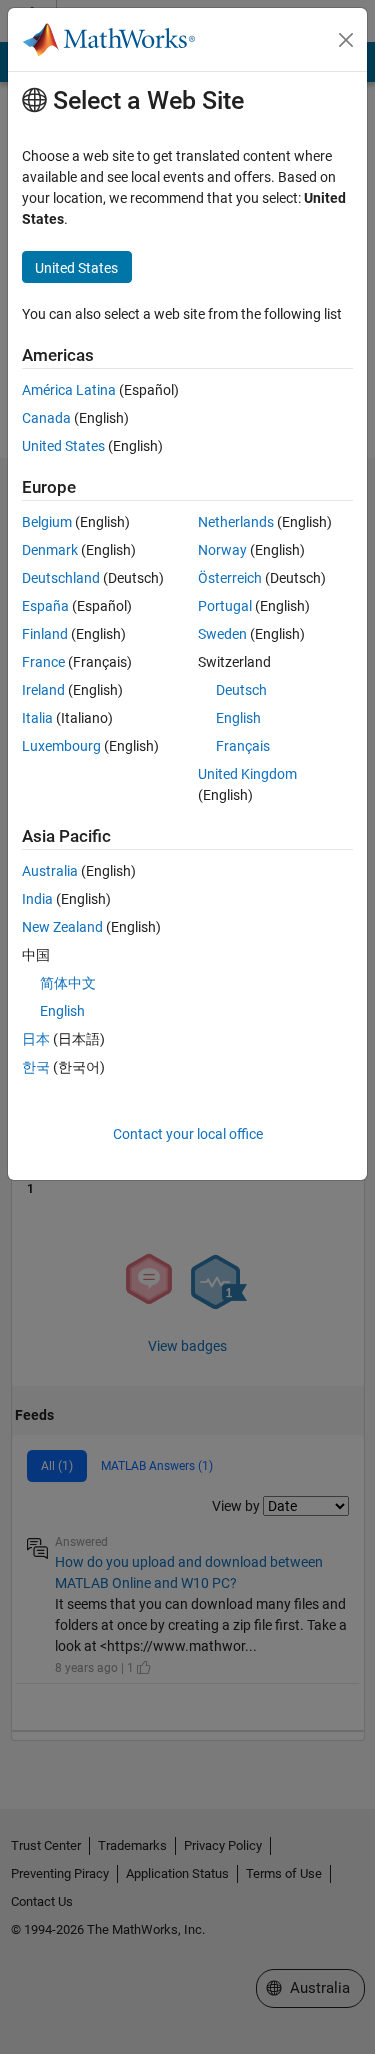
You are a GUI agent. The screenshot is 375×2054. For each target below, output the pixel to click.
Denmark (50, 550)
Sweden (222, 634)
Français (243, 746)
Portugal (225, 606)
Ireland (43, 690)
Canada (46, 418)
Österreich (230, 578)
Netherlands (236, 522)
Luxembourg (61, 746)
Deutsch (241, 690)
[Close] (346, 40)
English (238, 718)
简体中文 (68, 983)
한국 (36, 1067)
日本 (36, 1039)
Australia (50, 871)
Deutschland (61, 578)
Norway (222, 550)
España (45, 606)
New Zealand (62, 927)
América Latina (69, 390)
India (37, 899)
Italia (37, 718)
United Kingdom (247, 774)
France (43, 662)
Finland (45, 634)
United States (63, 446)
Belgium (47, 522)
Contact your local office (188, 1134)
